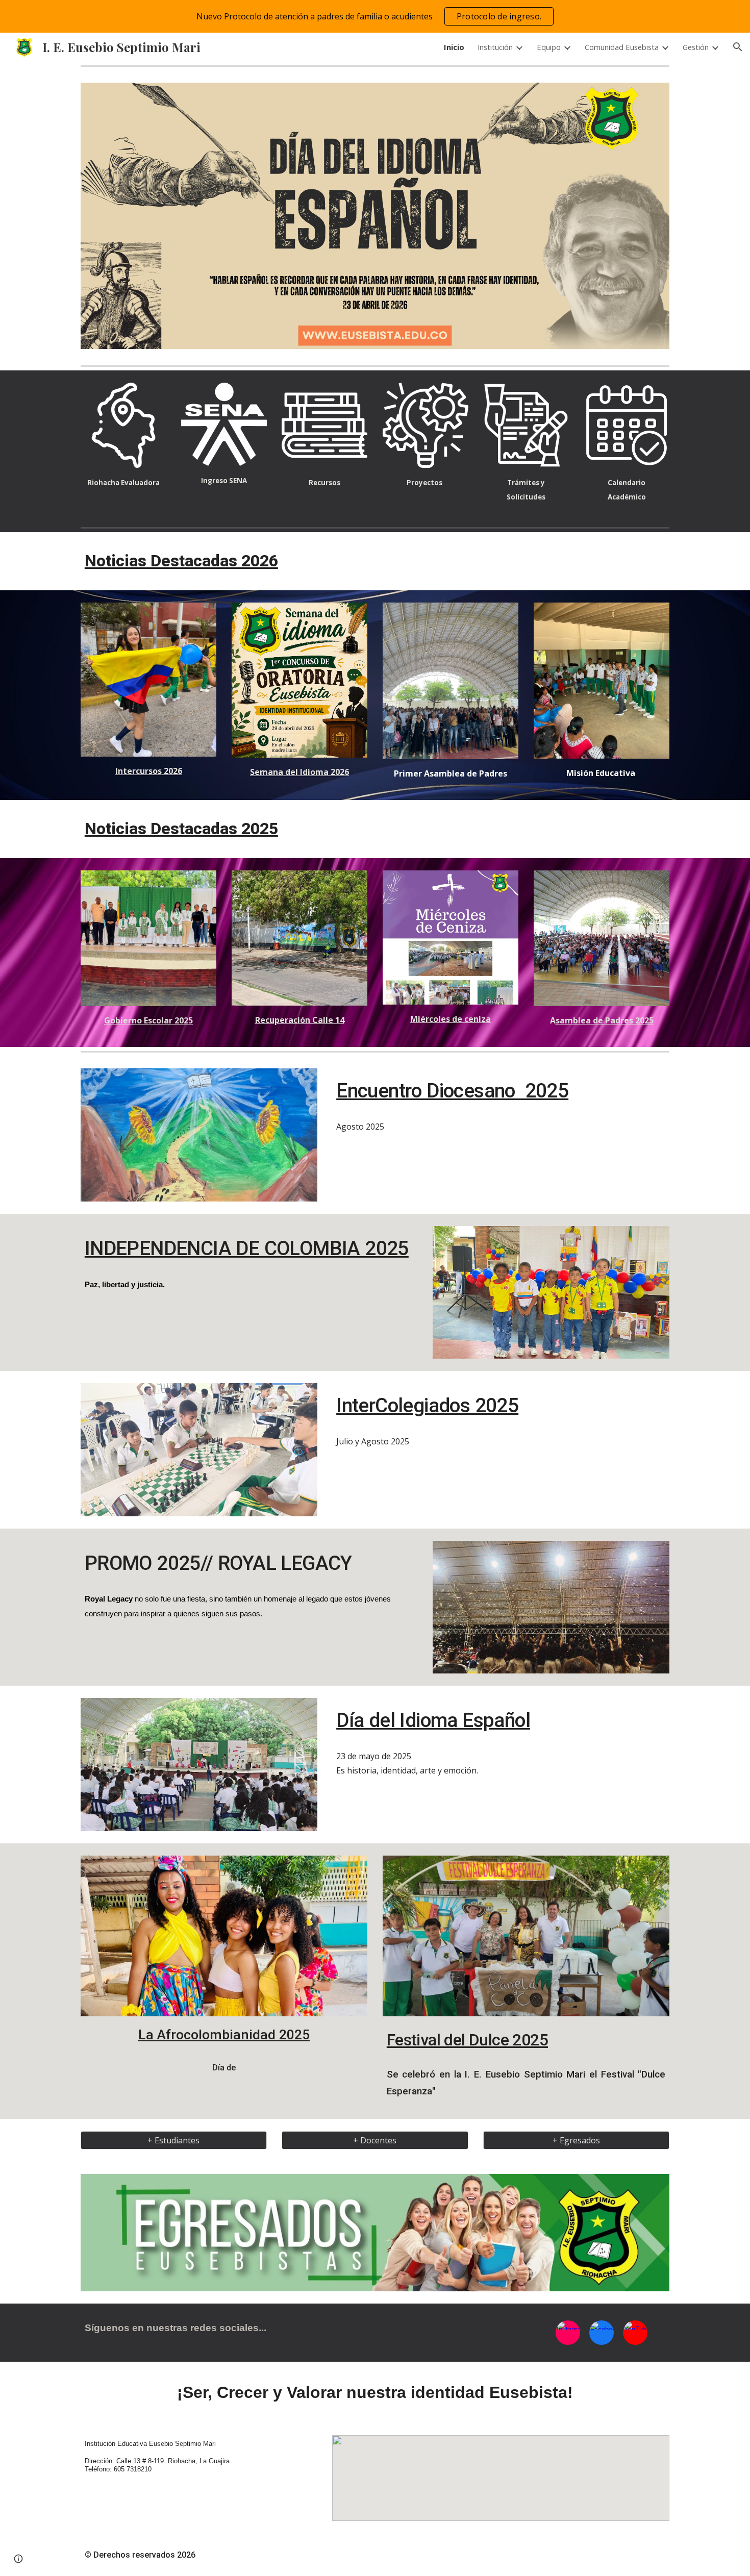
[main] (123, 482)
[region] (375, 16)
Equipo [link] (549, 47)
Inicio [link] (454, 47)
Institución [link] (495, 47)
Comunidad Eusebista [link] (622, 47)
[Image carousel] (375, 216)
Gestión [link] (696, 47)
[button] (738, 47)
